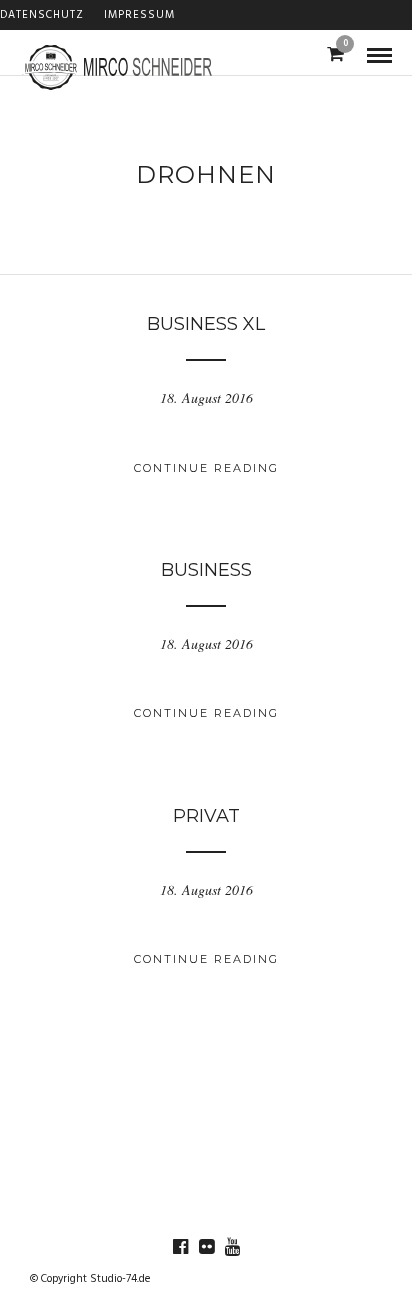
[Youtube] (232, 1247)
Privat (206, 816)
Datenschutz (42, 15)
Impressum (139, 15)
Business (206, 570)
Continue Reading (206, 468)
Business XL (206, 324)
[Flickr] (206, 1247)
